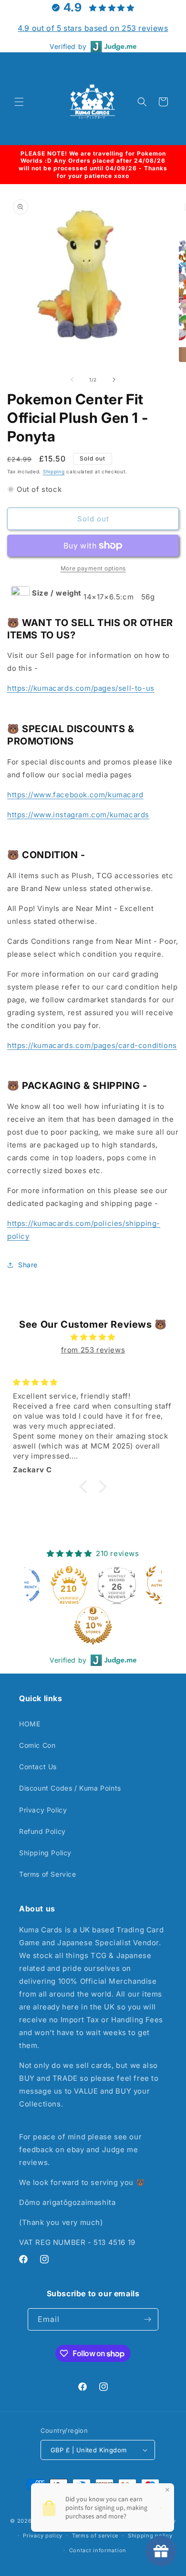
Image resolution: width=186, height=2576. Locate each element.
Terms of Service (48, 1874)
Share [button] (28, 1265)
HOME (30, 1724)
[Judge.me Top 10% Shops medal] (47, 1626)
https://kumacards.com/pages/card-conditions (92, 1045)
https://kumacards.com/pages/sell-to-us (81, 688)
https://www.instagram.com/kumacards (78, 815)
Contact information (98, 2550)
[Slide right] (114, 380)
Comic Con (37, 1745)
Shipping (54, 471)
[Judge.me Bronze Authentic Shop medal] (119, 1585)
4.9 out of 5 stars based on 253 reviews (93, 28)
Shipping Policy (45, 1853)
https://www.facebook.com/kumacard (75, 795)
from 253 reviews (93, 1350)
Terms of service (95, 2536)
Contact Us (38, 1767)
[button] (19, 102)
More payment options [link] (93, 568)
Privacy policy (43, 2536)
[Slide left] (72, 380)
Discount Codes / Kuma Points (70, 1788)
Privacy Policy (43, 1810)
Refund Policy (42, 1831)
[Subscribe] (147, 2319)
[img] (93, 1337)
